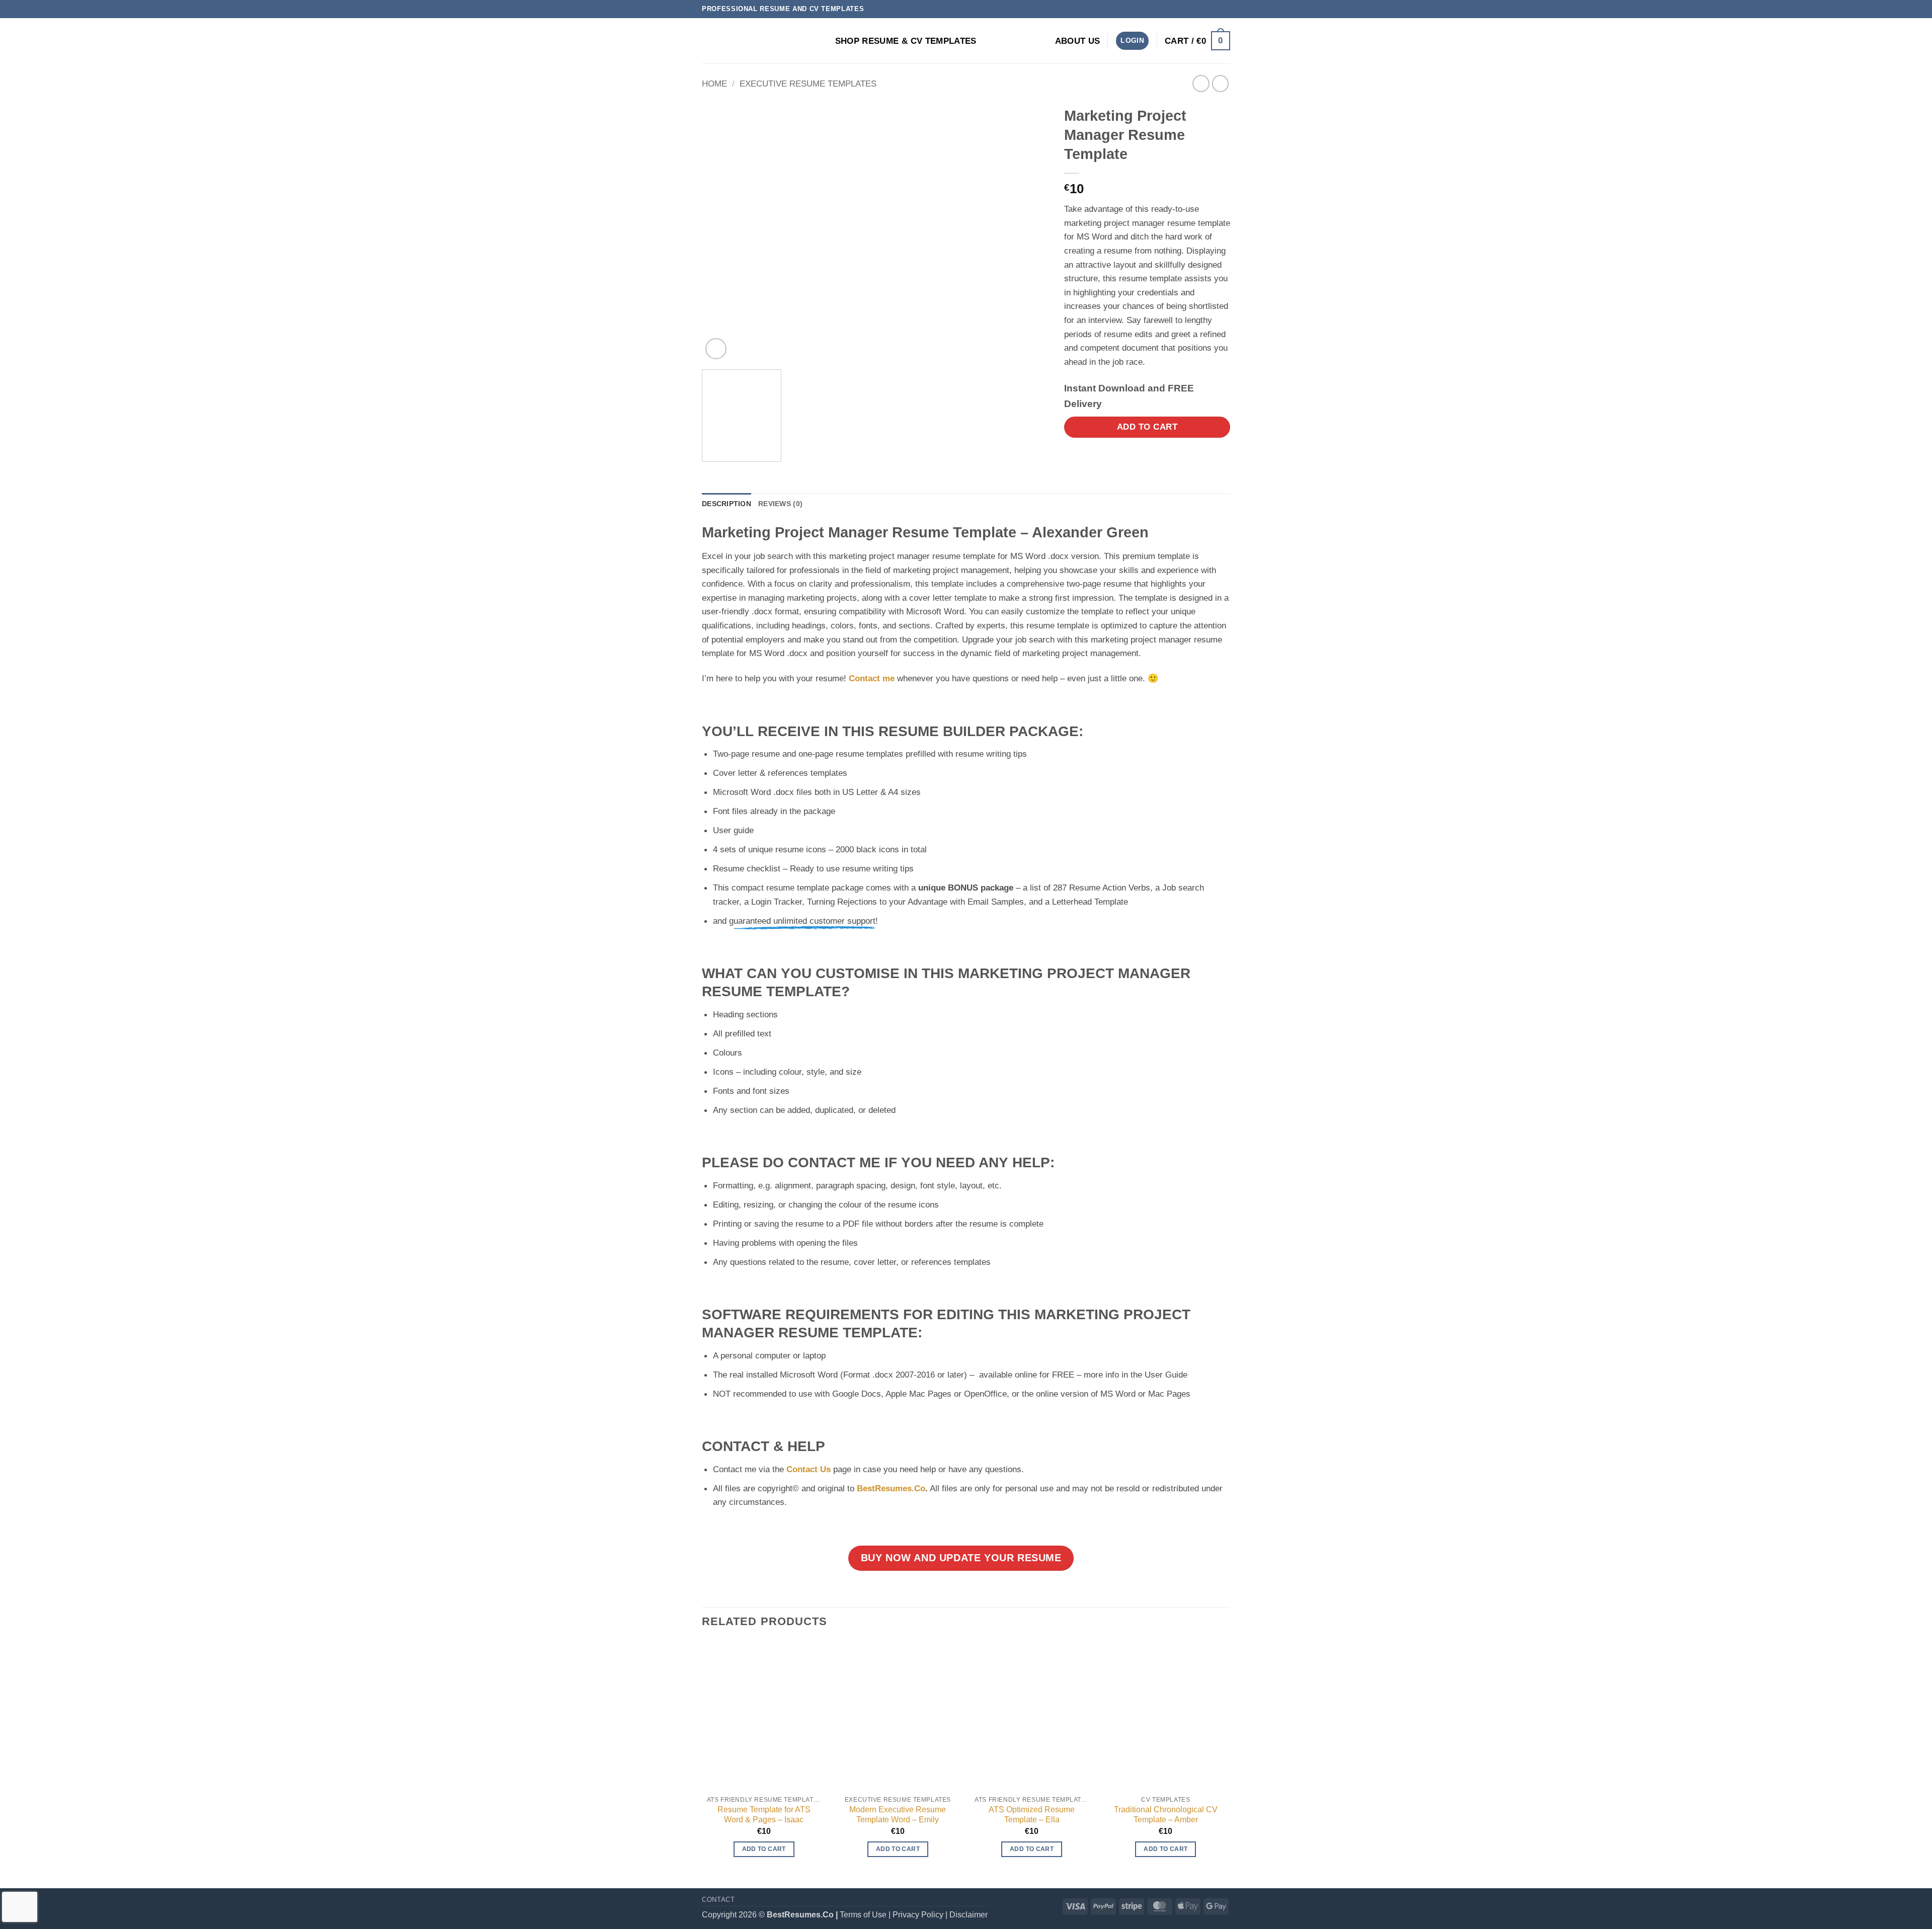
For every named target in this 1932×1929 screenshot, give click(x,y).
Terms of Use (863, 1915)
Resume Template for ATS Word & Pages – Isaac (764, 1815)
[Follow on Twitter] (1204, 9)
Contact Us (809, 1469)
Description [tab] (727, 504)
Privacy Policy (918, 1915)
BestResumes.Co (891, 1488)
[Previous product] (1221, 84)
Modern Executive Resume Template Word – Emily (898, 1815)
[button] (1132, 41)
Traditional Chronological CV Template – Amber (1166, 1815)
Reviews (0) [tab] (780, 504)
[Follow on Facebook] (1183, 9)
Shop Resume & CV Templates (906, 41)
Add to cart (1147, 427)
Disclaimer (969, 1915)
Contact (718, 1900)
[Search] (823, 41)
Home (714, 84)
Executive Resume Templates (808, 84)
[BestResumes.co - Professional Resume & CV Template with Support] (752, 41)
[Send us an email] (1214, 9)
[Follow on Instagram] (1194, 9)
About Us (1078, 41)
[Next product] (1201, 84)
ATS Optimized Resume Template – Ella (1032, 1815)
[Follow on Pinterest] (1225, 9)
